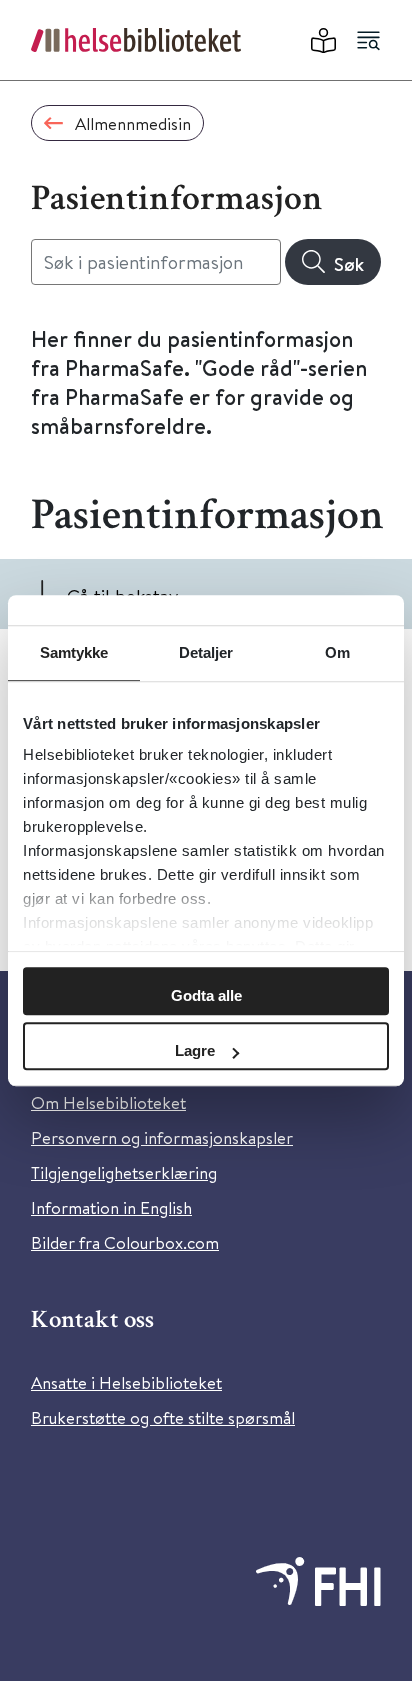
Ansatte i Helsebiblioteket (126, 1382)
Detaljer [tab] (206, 652)
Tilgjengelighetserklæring (124, 1172)
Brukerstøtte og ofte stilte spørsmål (163, 1417)
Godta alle (206, 995)
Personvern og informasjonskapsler (162, 1137)
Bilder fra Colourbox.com (125, 1242)
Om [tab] (337, 652)
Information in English (111, 1207)
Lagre (195, 1050)
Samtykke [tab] (74, 652)
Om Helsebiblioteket (108, 1102)
